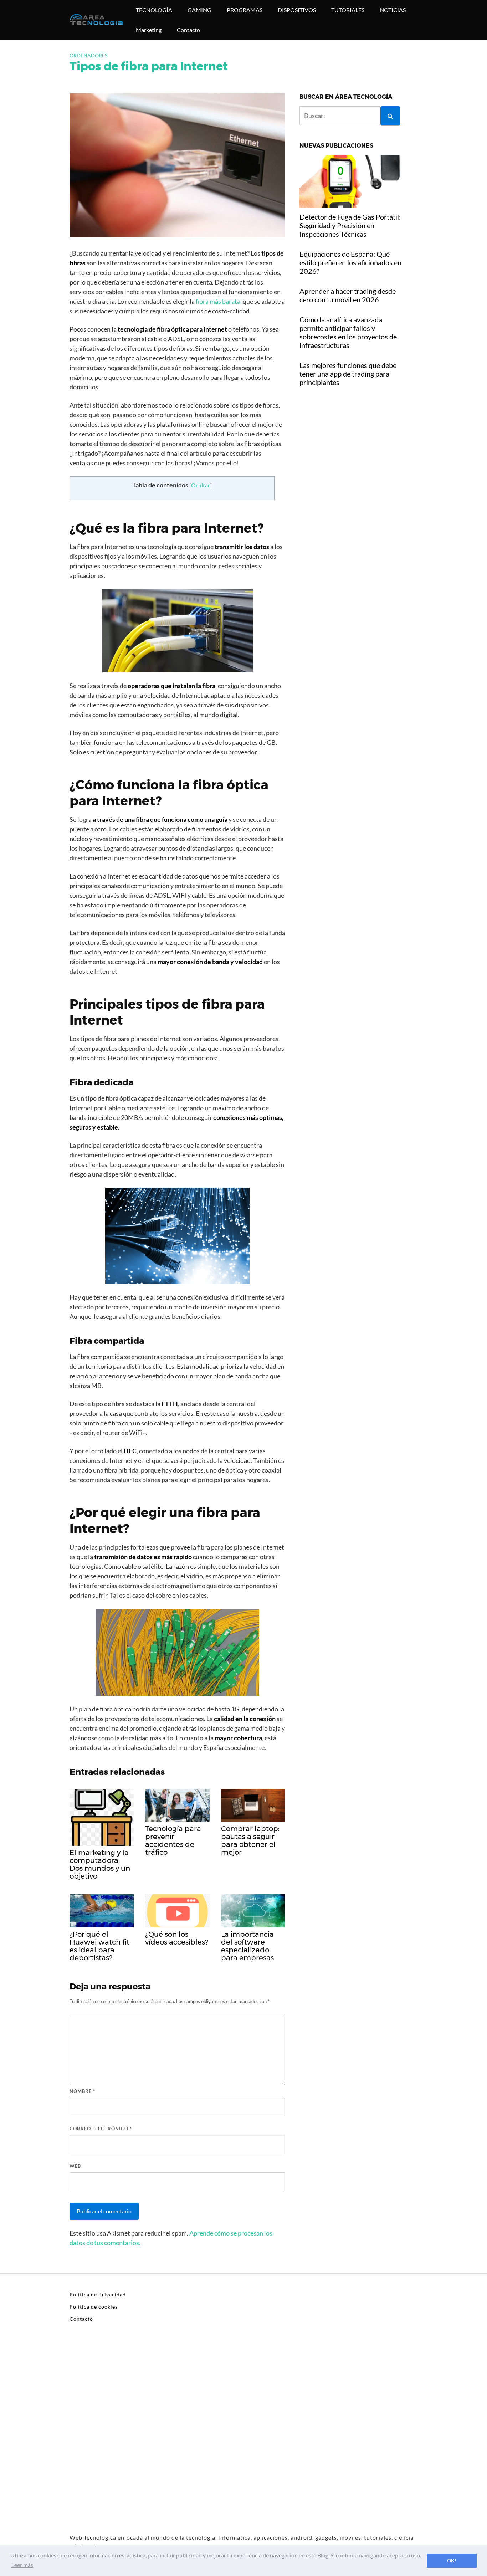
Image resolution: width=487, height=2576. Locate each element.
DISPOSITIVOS (297, 10)
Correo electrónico (101, 2129)
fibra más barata (218, 301)
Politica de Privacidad (98, 2295)
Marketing (149, 30)
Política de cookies (94, 2307)
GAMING (199, 10)
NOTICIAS (393, 10)
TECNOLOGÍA (154, 10)
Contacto (188, 30)
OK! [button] (452, 2560)
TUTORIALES (348, 10)
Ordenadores (88, 55)
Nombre (82, 2091)
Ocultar (201, 485)
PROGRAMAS (245, 10)
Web (75, 2166)
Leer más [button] (22, 2565)
